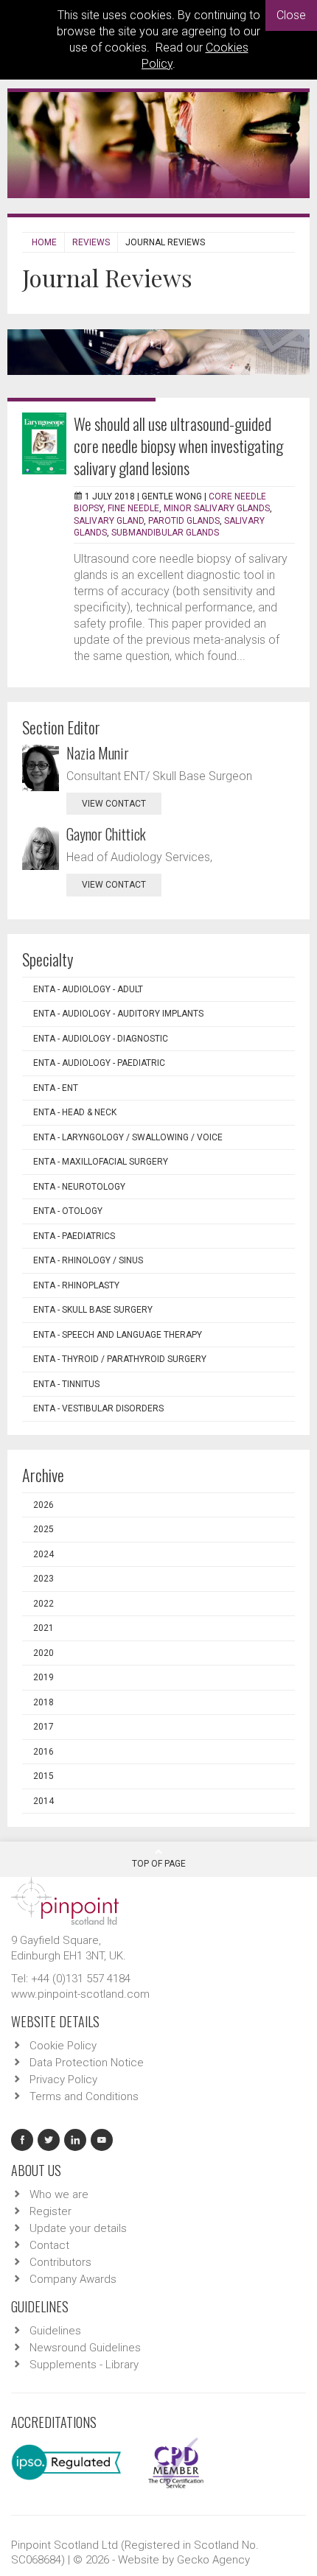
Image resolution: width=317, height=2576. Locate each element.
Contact (49, 2245)
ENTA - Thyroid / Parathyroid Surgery (120, 1359)
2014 (43, 1801)
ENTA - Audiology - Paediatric (99, 1063)
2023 (43, 1579)
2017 (43, 1727)
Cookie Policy (63, 2046)
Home (44, 242)
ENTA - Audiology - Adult (88, 989)
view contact (114, 804)
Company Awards (73, 2279)
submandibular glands (165, 533)
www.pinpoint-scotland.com (80, 1994)
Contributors (60, 2262)
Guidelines (55, 2331)
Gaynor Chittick (106, 834)
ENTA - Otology (68, 1211)
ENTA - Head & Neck (75, 1112)
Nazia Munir (98, 753)
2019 (43, 1677)
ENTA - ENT (56, 1088)
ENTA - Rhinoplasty (76, 1285)
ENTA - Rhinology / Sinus (88, 1260)
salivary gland (109, 521)
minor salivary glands (217, 508)
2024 (43, 1554)
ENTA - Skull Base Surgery (93, 1310)
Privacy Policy (63, 2080)
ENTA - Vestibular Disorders (98, 1408)
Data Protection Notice (87, 2063)
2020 (43, 1653)
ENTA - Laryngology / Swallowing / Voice (128, 1137)
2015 (43, 1776)
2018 (43, 1702)
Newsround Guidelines (85, 2348)
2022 (43, 1604)
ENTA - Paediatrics (74, 1236)
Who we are (59, 2194)
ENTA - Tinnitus (66, 1384)
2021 (43, 1628)
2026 (43, 1505)
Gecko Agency (213, 2560)
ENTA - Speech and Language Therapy (118, 1335)
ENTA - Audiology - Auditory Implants (118, 1014)
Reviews (91, 242)
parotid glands (184, 521)
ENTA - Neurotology (79, 1187)
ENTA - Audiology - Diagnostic (101, 1039)
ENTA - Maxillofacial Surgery (101, 1162)
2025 (43, 1529)
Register (50, 2211)
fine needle (133, 508)
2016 (43, 1752)
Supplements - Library (84, 2365)
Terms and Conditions (84, 2096)
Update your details (78, 2228)
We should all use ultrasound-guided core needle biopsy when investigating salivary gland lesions (178, 446)
